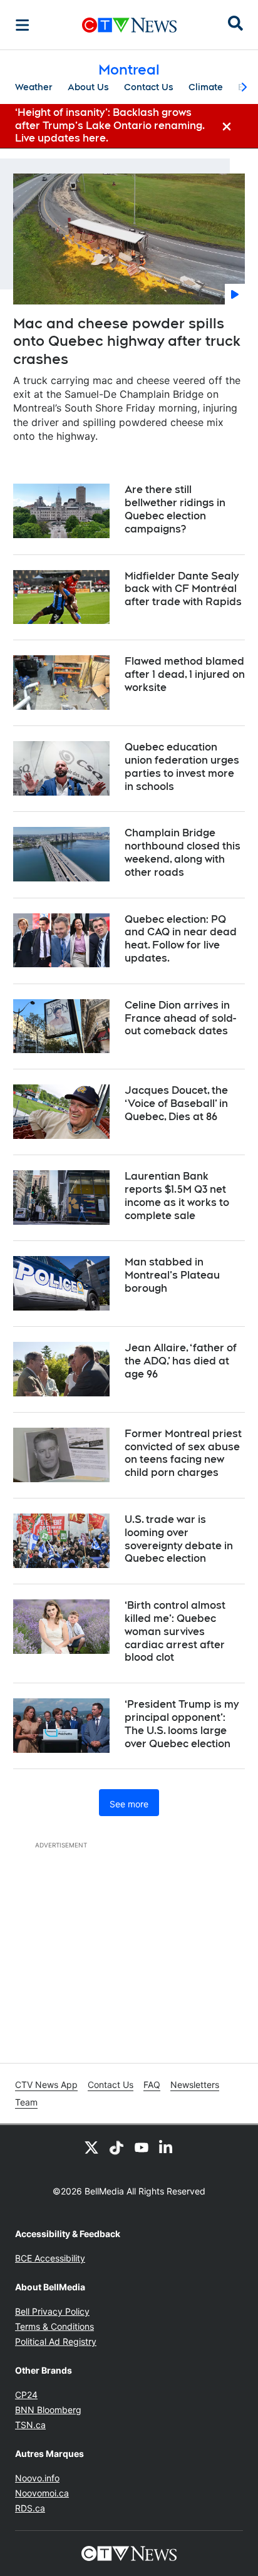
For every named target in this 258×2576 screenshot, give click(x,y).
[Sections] (23, 25)
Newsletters (195, 2085)
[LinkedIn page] (167, 2148)
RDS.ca (30, 2508)
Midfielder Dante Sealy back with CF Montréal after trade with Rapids (183, 589)
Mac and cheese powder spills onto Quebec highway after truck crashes (127, 341)
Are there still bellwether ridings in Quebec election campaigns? (175, 509)
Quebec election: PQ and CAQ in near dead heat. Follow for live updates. (181, 939)
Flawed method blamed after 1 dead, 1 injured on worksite (185, 674)
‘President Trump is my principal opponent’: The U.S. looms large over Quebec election (182, 1724)
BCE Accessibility (50, 2258)
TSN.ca (30, 2425)
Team (26, 2102)
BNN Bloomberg (48, 2410)
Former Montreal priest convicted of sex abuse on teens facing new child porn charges (183, 1453)
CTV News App (46, 2085)
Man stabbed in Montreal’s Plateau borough (172, 1275)
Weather (34, 87)
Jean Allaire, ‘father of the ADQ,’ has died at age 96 (181, 1361)
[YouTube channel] (142, 2148)
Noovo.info (37, 2478)
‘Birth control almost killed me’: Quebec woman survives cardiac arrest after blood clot (175, 1631)
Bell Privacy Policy (52, 2311)
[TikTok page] (116, 2148)
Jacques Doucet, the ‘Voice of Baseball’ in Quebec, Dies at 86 (176, 1104)
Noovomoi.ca (42, 2493)
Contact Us (149, 87)
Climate (206, 87)
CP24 (26, 2395)
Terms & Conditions (54, 2326)
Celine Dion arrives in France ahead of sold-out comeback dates (180, 1018)
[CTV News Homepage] (129, 25)
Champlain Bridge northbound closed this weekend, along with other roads (183, 852)
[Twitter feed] (91, 2148)
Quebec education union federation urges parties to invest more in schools (182, 766)
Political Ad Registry (56, 2341)
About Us (88, 87)
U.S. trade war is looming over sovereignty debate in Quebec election (179, 1539)
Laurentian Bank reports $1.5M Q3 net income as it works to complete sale (177, 1196)
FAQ (152, 2085)
